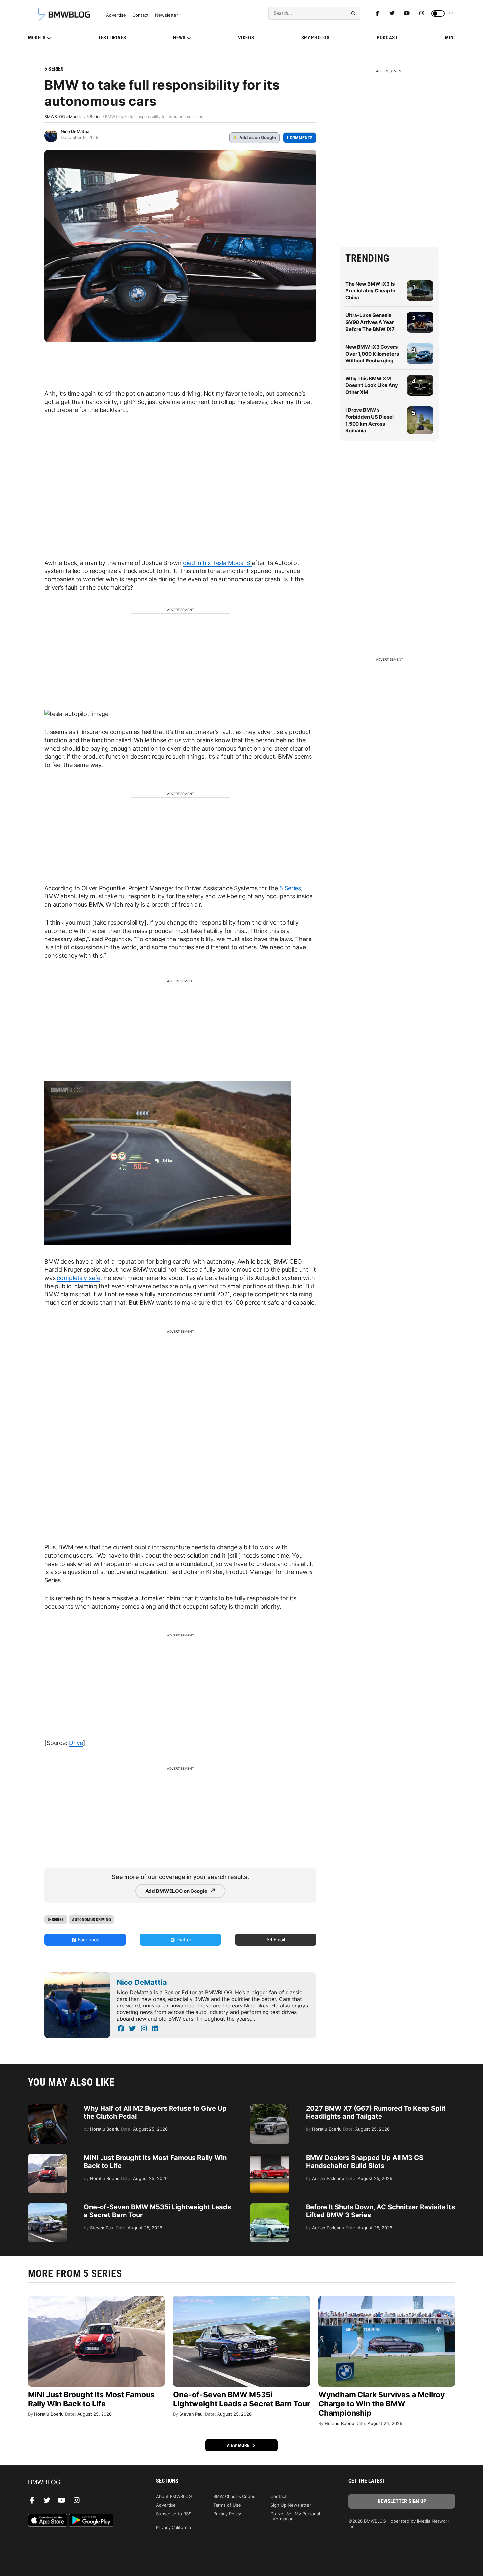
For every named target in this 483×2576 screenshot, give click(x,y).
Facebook (88, 1940)
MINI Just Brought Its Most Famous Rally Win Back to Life (91, 2399)
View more (239, 2445)
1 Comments (300, 138)
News (179, 38)
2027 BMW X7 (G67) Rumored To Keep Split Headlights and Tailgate (376, 2112)
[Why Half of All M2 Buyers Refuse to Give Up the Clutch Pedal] (48, 2108)
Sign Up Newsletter (291, 2505)
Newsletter (167, 15)
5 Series (54, 69)
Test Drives (112, 38)
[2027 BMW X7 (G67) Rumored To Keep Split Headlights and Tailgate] (270, 2108)
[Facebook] (377, 13)
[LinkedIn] (155, 2029)
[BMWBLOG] (81, 2483)
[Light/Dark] (438, 13)
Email (279, 1940)
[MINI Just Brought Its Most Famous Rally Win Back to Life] (48, 2157)
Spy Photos (315, 38)
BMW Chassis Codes (234, 2496)
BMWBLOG (55, 116)
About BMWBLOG (174, 2496)
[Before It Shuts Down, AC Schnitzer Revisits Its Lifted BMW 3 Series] (270, 2206)
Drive (76, 1743)
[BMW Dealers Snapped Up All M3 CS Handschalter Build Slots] (270, 2157)
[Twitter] (392, 13)
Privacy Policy (227, 2514)
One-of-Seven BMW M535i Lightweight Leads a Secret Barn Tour (241, 2399)
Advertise (116, 15)
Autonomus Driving (92, 1920)
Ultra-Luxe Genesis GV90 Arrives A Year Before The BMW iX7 (370, 322)
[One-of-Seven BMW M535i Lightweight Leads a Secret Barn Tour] (48, 2206)
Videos (246, 38)
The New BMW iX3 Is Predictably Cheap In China (370, 291)
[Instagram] (422, 13)
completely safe (79, 1278)
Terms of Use (227, 2505)
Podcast (387, 38)
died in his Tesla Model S (217, 563)
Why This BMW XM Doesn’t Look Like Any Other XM (372, 385)
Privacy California (173, 2527)
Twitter (183, 1940)
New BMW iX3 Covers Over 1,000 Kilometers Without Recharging (372, 354)
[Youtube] (407, 13)
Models (37, 38)
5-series (56, 1920)
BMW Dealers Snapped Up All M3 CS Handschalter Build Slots (365, 2162)
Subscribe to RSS (174, 2514)
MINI (450, 38)
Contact (140, 15)
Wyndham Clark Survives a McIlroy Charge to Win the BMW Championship (381, 2404)
